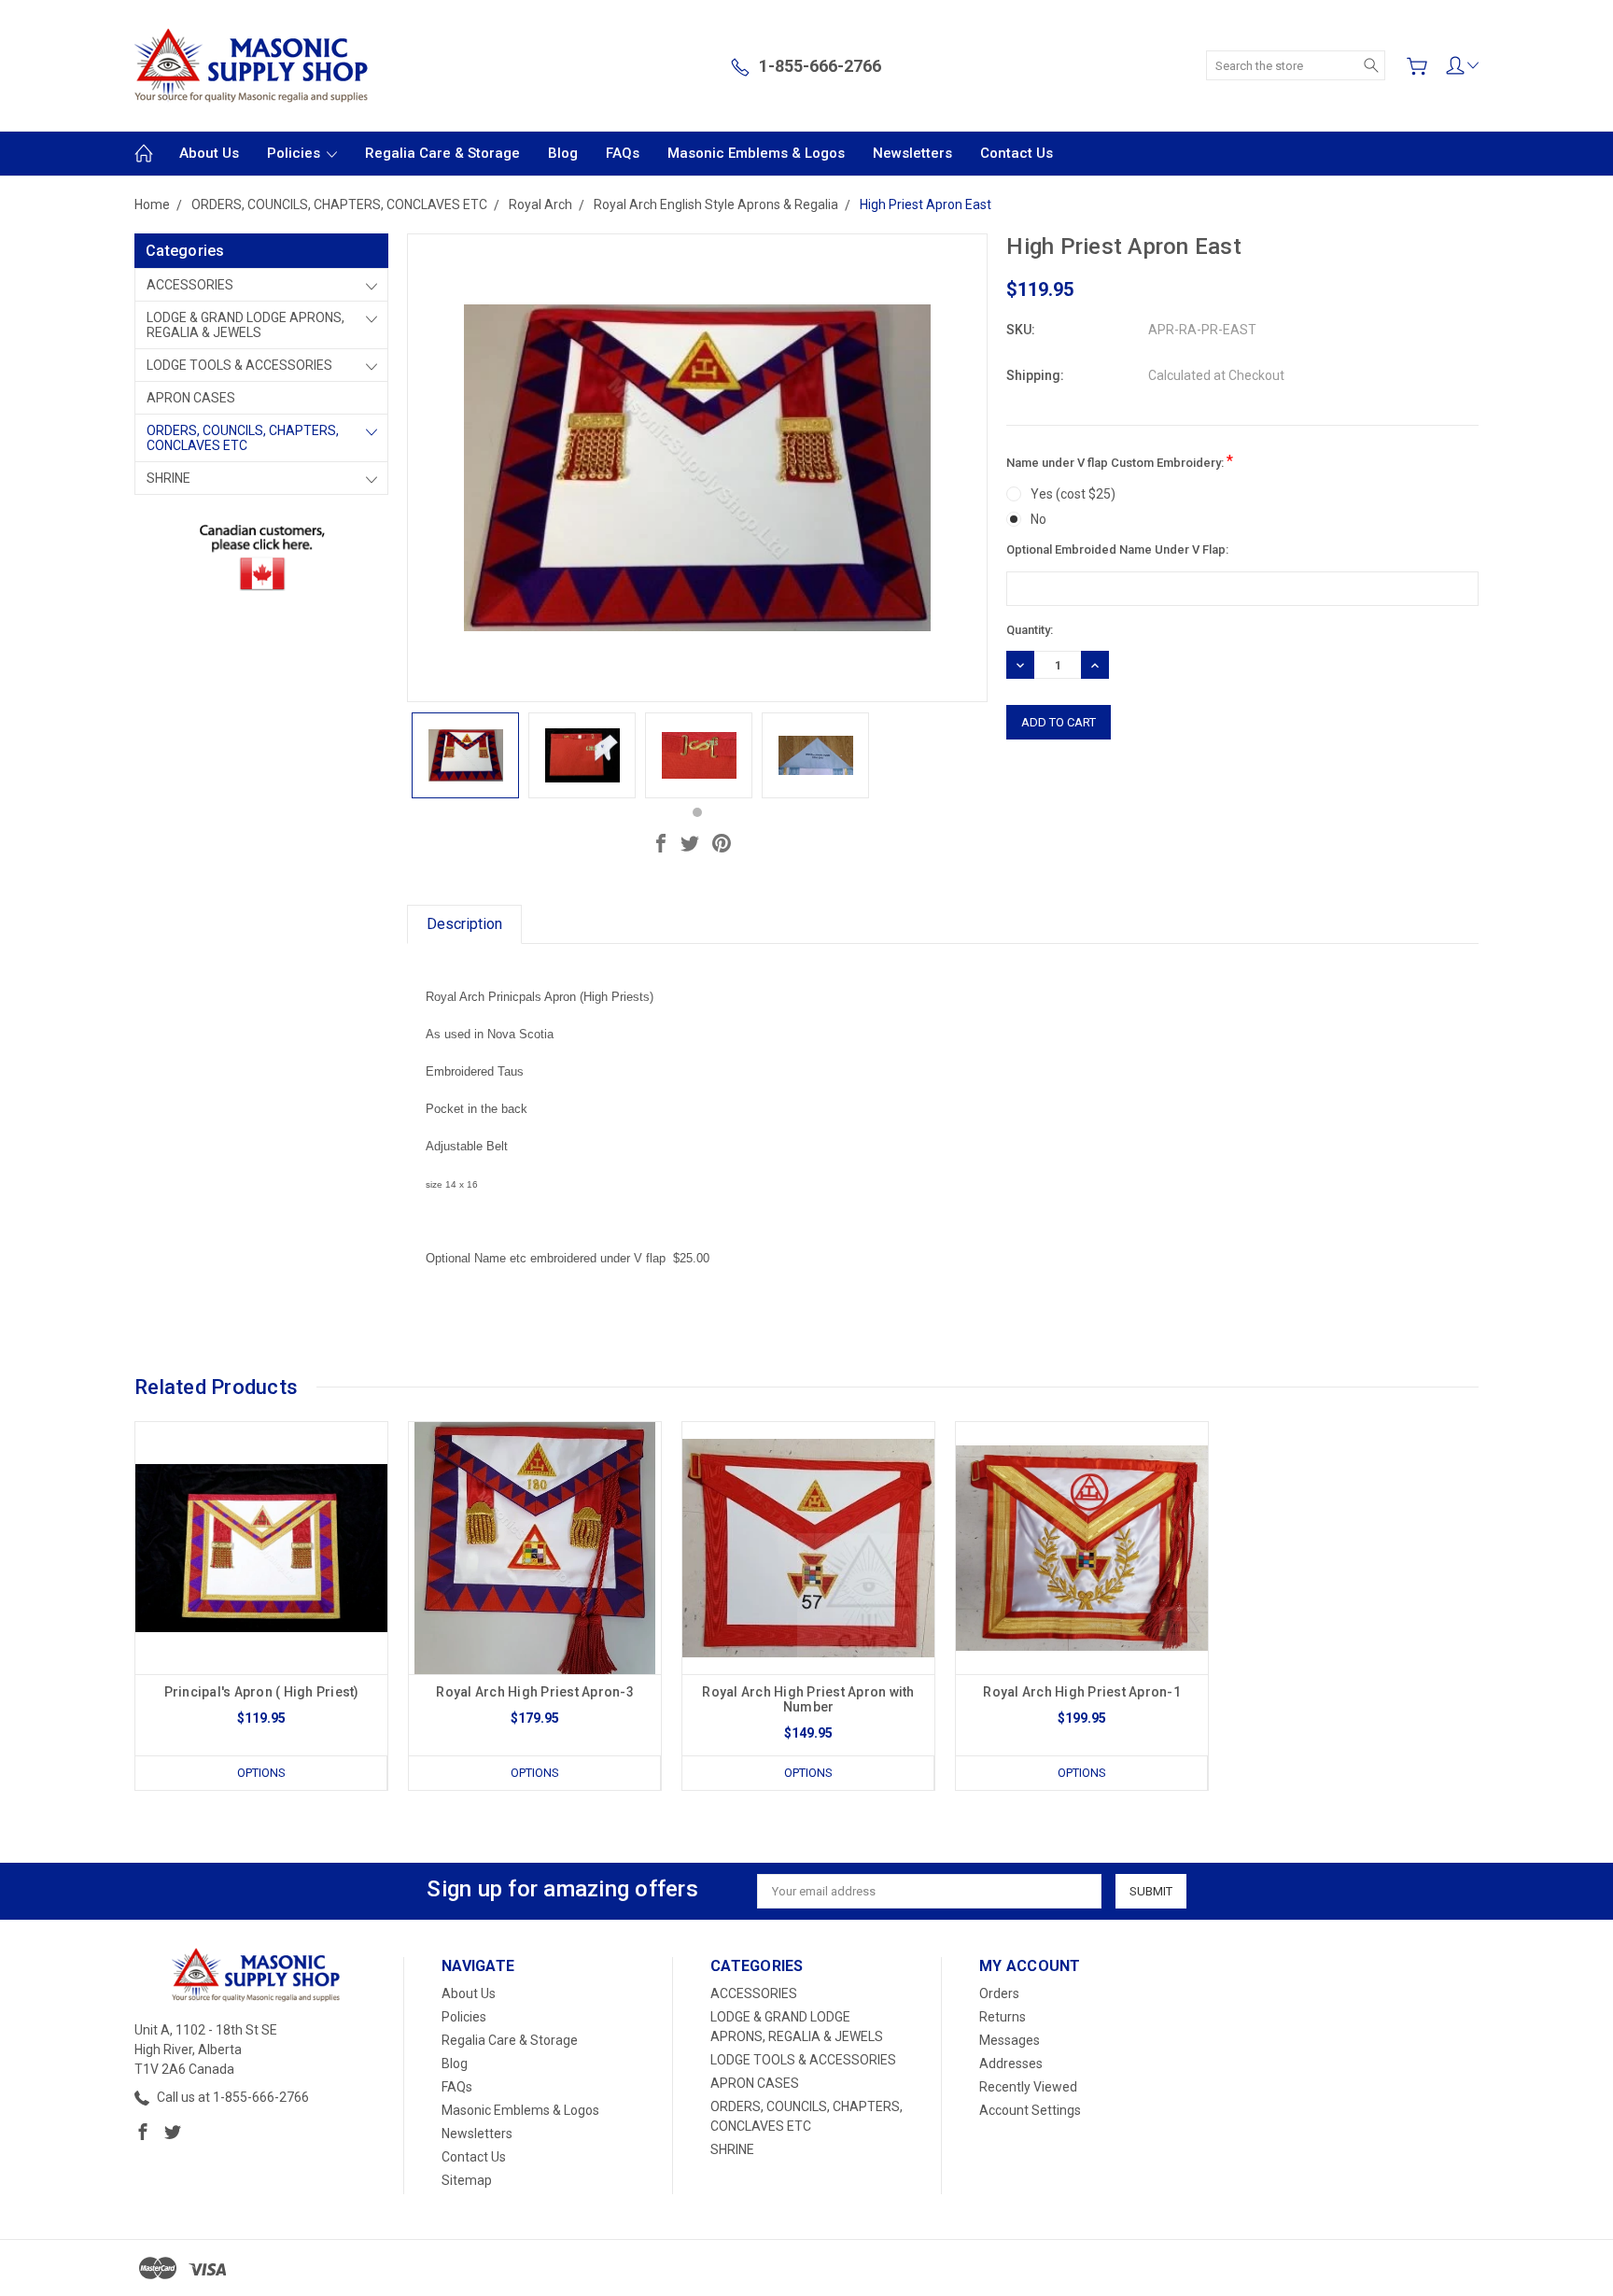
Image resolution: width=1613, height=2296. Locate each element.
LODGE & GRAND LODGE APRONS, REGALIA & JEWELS (245, 325)
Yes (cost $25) (1073, 494)
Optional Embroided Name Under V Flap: (1117, 549)
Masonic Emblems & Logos (756, 153)
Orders (999, 1993)
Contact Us (1017, 153)
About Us (209, 153)
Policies (295, 153)
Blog (563, 153)
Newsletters (912, 153)
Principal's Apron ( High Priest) (262, 1692)
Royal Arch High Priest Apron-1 (1082, 1692)
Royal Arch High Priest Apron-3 (535, 1692)
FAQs (623, 153)
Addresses (1011, 2064)
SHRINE (168, 478)
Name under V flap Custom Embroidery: (1120, 461)
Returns (1003, 2017)
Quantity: (1030, 630)
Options (261, 1773)
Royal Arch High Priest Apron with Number (808, 1699)
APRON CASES (191, 398)
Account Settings (1030, 2110)
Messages (1010, 2040)
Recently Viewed (1028, 2087)
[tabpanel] (465, 755)
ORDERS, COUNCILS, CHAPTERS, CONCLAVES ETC (243, 438)
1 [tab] (697, 812)
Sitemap (467, 2180)
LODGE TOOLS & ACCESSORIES (239, 365)
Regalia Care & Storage (442, 153)
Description (464, 924)
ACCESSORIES (190, 285)
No (1038, 519)
